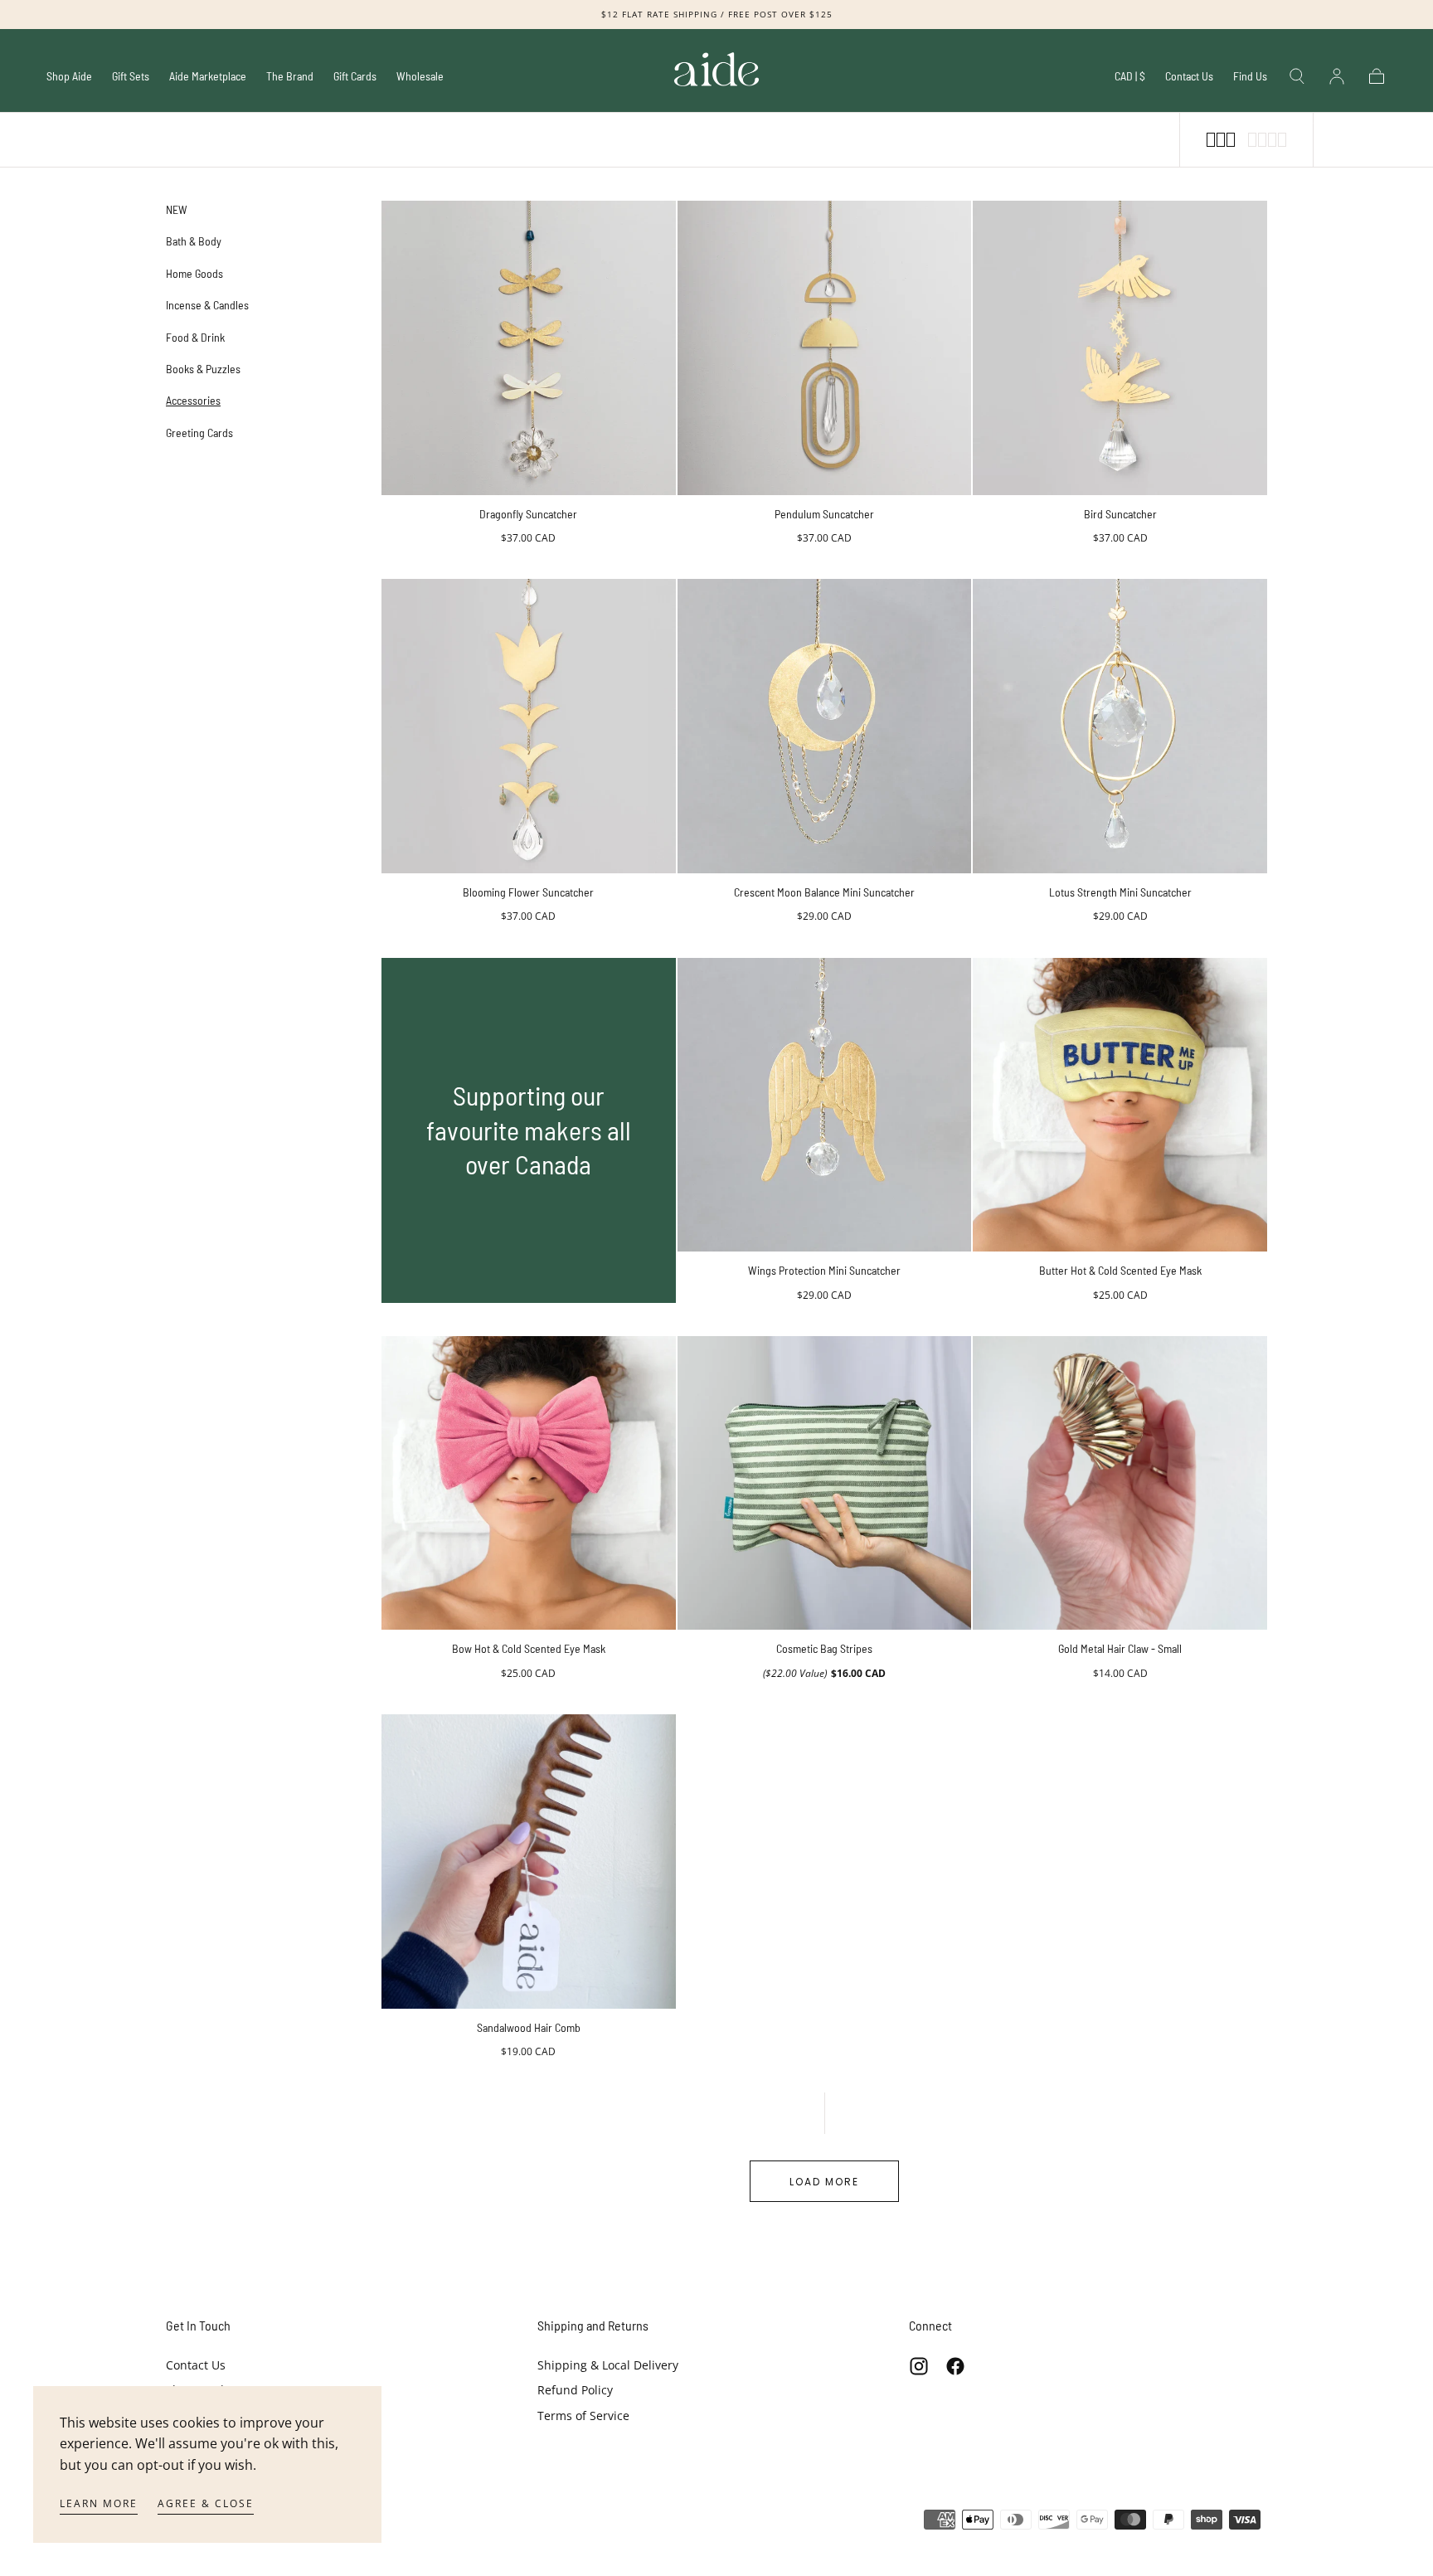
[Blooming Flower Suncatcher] (529, 726)
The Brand (290, 76)
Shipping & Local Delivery (608, 2365)
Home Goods (194, 273)
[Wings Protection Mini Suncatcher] (825, 1105)
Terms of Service (583, 2416)
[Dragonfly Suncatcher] (529, 348)
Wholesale (420, 76)
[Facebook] (955, 2366)
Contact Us (1189, 76)
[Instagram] (919, 2366)
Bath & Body (194, 241)
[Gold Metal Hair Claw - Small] (1120, 1483)
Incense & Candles (207, 305)
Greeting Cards (199, 433)
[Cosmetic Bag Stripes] (825, 1483)
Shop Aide (69, 76)
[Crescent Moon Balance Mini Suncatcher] (825, 726)
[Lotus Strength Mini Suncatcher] (1120, 726)
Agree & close (206, 2503)
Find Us (1250, 76)
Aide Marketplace (208, 76)
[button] (1130, 79)
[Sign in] (1337, 76)
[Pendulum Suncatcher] (825, 348)
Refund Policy (575, 2390)
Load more (824, 2182)
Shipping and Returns (593, 2325)
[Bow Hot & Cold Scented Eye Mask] (529, 1483)
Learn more (99, 2503)
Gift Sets (131, 76)
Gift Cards (355, 76)
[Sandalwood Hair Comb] (529, 1862)
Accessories (193, 400)
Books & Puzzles (203, 369)
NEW (177, 209)
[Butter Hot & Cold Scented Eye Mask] (1120, 1105)
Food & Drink (195, 337)
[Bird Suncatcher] (1120, 348)
